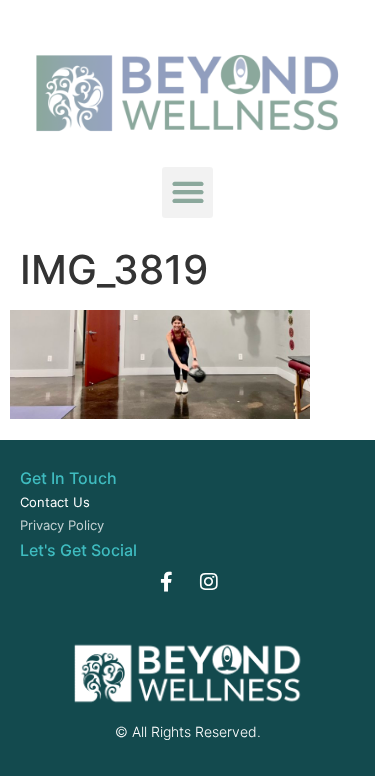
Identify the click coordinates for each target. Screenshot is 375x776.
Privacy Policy (62, 525)
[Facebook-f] (167, 582)
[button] (187, 192)
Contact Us (55, 502)
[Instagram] (209, 582)
